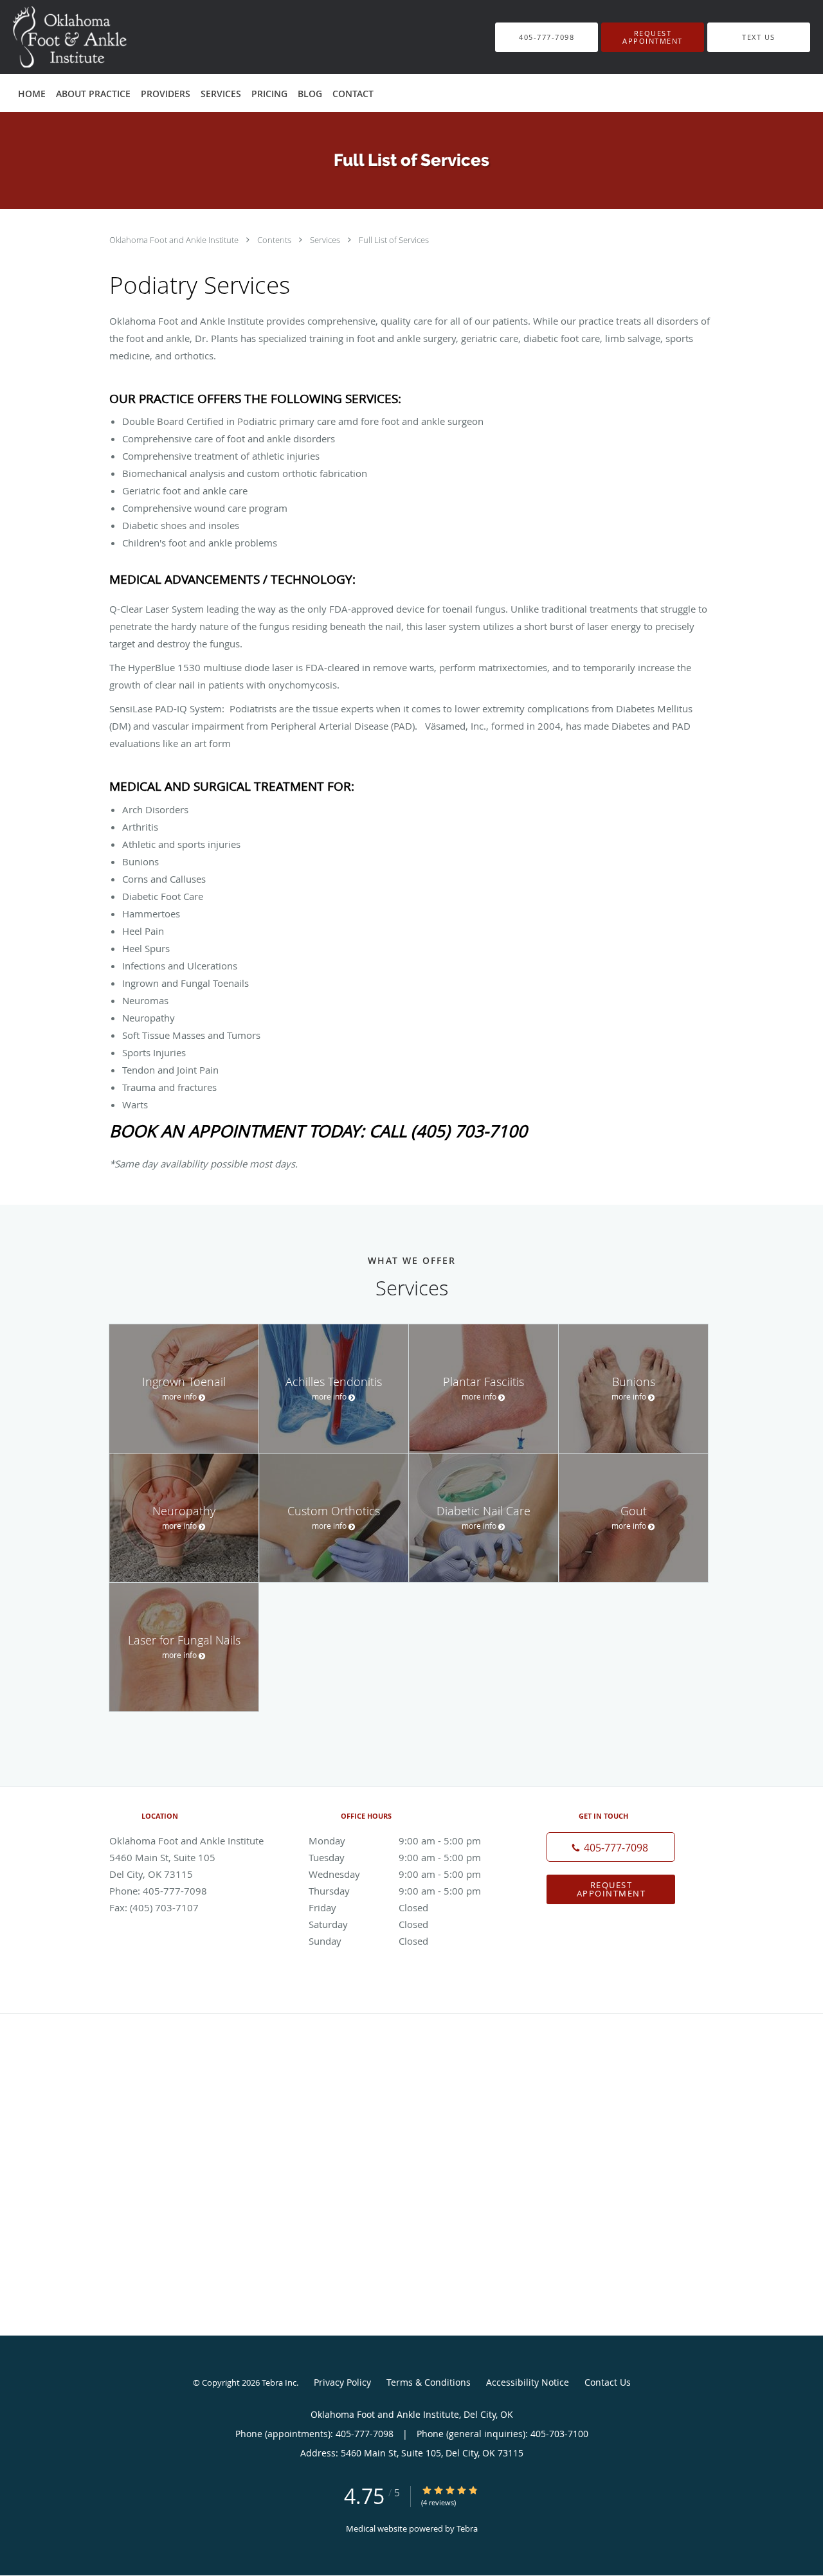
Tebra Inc (279, 2382)
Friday (368, 1907)
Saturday (368, 1924)
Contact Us (608, 2382)
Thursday (395, 1891)
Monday (395, 1841)
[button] (653, 37)
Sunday (368, 1941)
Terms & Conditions (429, 2382)
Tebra (467, 2528)
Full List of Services (394, 240)
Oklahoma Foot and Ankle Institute (175, 240)
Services (326, 240)
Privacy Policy (342, 2382)
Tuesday (395, 1857)
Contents (275, 240)
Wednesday (395, 1874)
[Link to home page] (50, 37)
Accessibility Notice (528, 2382)
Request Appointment (611, 1889)
